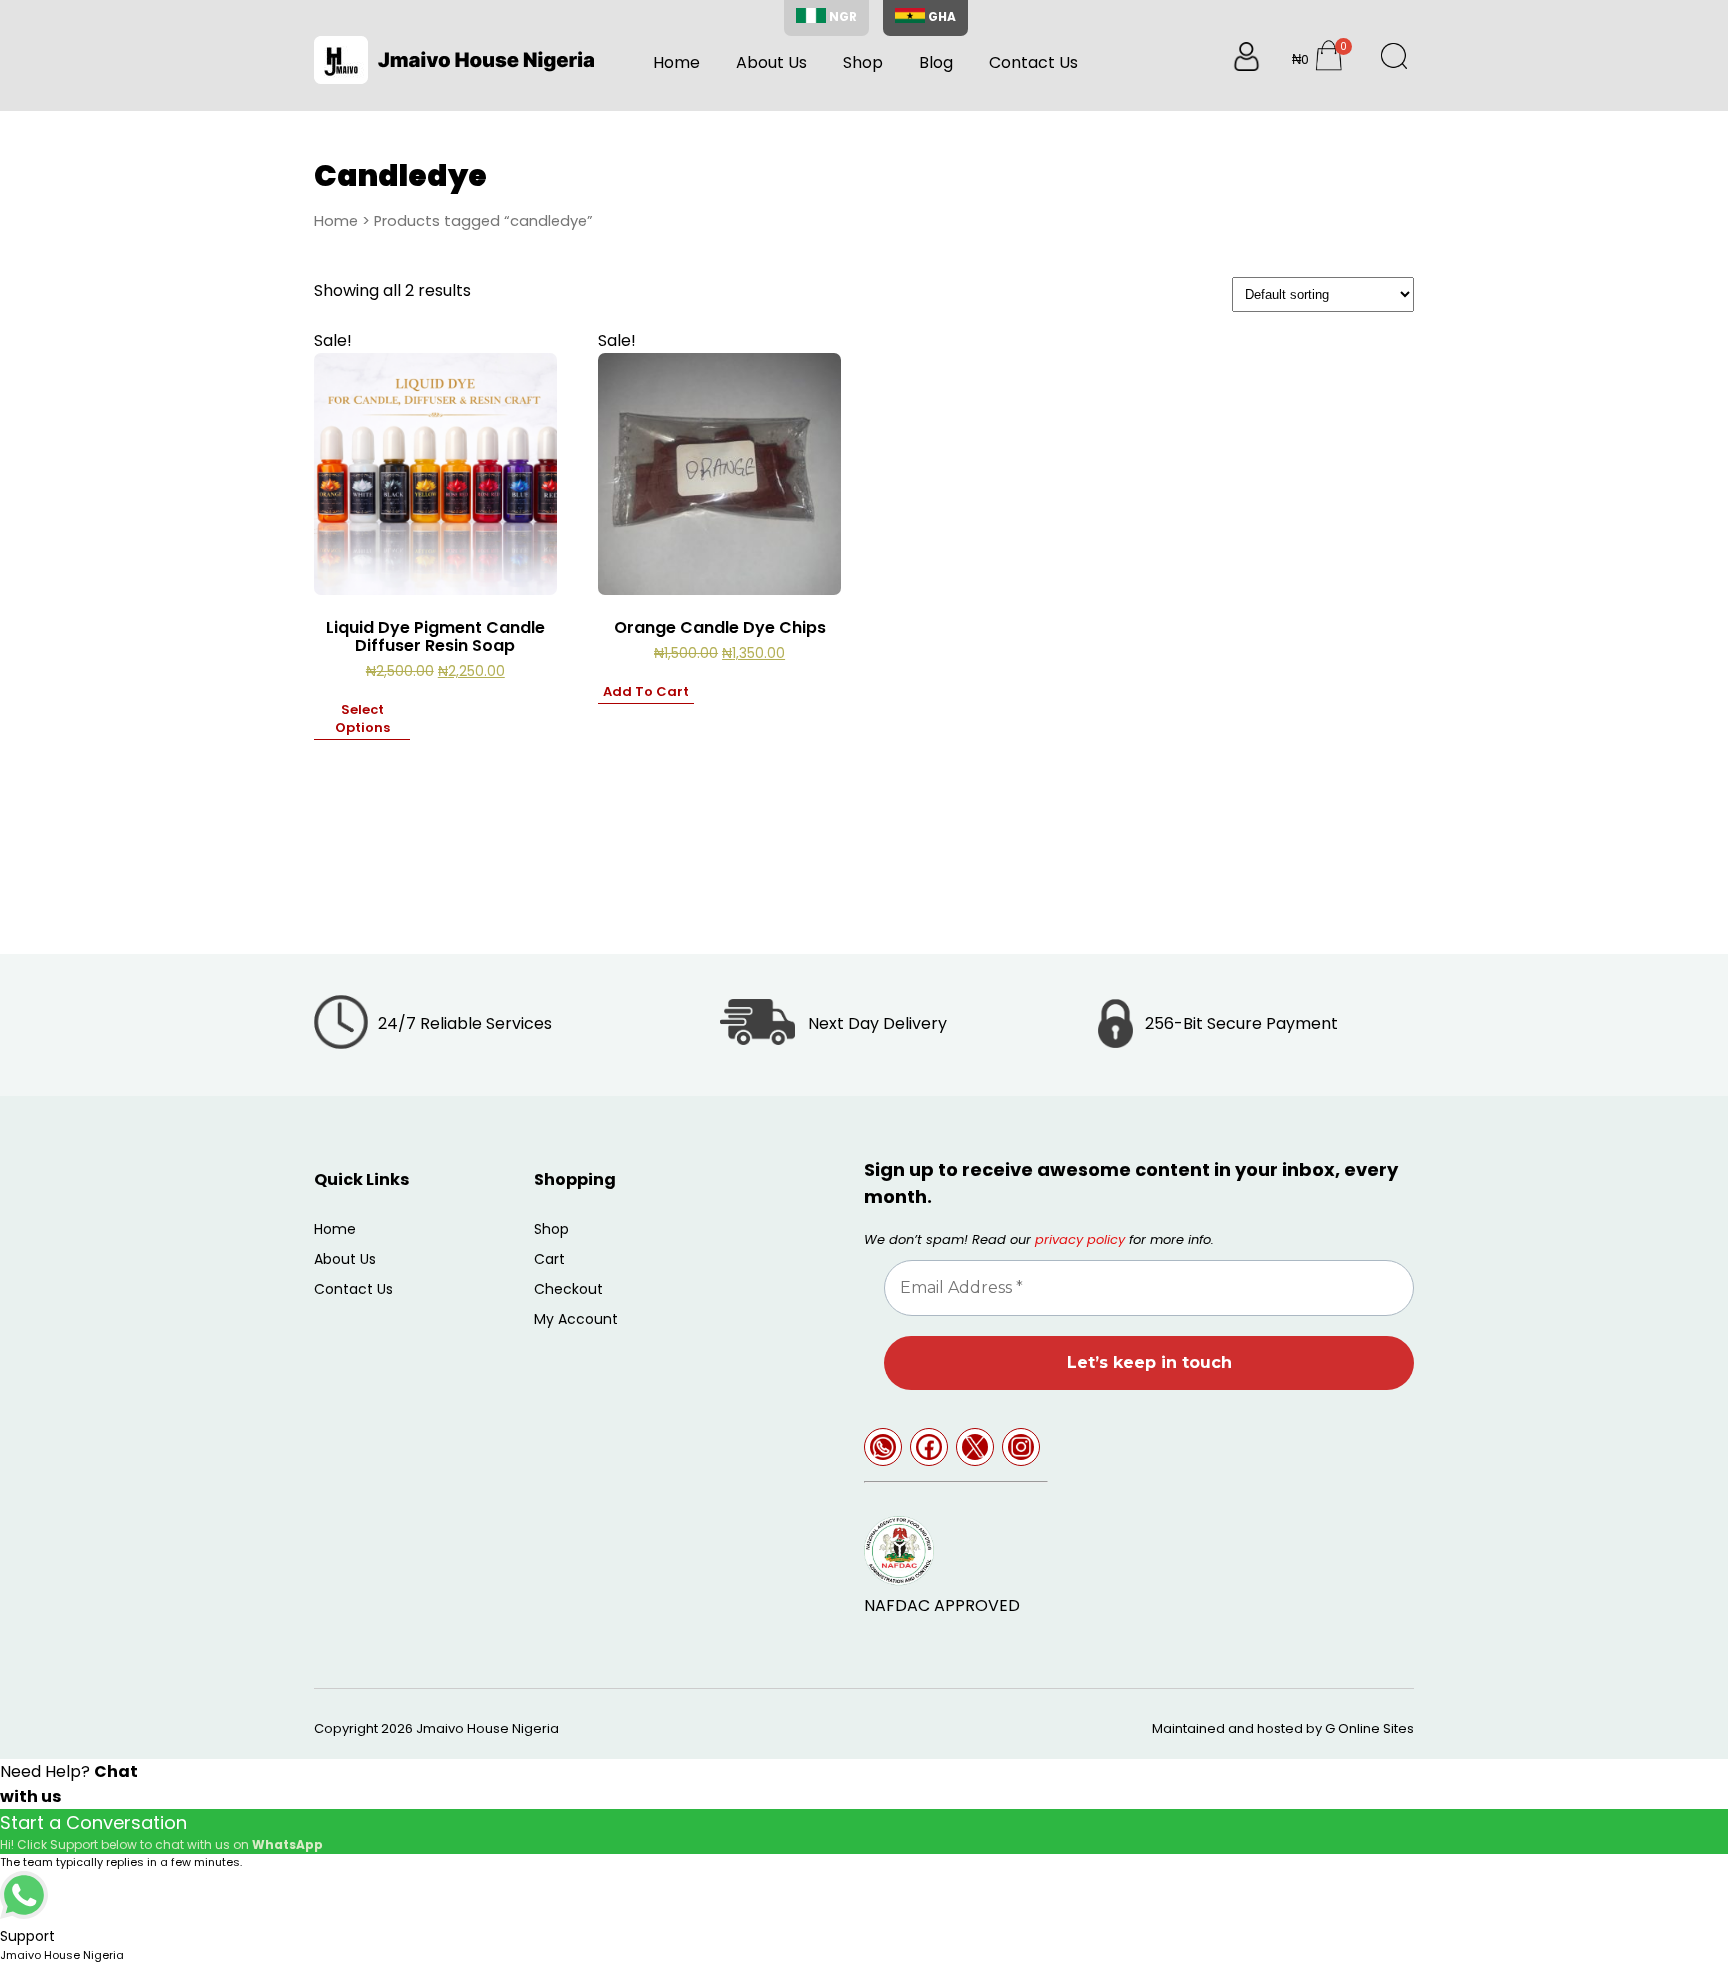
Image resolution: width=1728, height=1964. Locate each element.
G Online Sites (1369, 1728)
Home (676, 62)
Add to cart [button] (646, 692)
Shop (863, 62)
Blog (936, 62)
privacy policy (1080, 1239)
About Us (771, 62)
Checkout (568, 1289)
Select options (362, 719)
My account (576, 1319)
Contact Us (1033, 62)
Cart (549, 1259)
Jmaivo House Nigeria (487, 1728)
